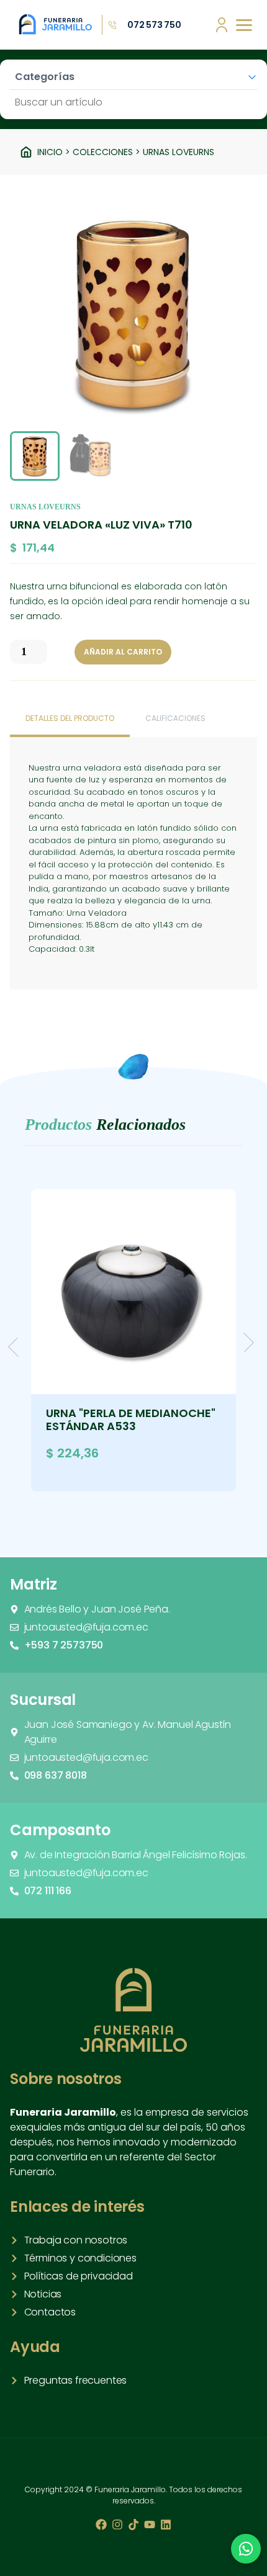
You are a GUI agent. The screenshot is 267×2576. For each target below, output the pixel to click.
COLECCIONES (103, 152)
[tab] (70, 720)
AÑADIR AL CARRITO (123, 652)
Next (244, 1342)
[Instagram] (117, 2525)
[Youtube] (150, 2525)
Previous (18, 1347)
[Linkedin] (166, 2525)
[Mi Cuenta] (222, 25)
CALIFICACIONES (175, 718)
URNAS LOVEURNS (179, 152)
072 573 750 (154, 25)
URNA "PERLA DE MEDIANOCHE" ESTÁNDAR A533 (131, 1420)
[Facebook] (101, 2525)
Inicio (50, 152)
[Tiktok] (133, 2525)
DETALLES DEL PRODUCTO (70, 718)
